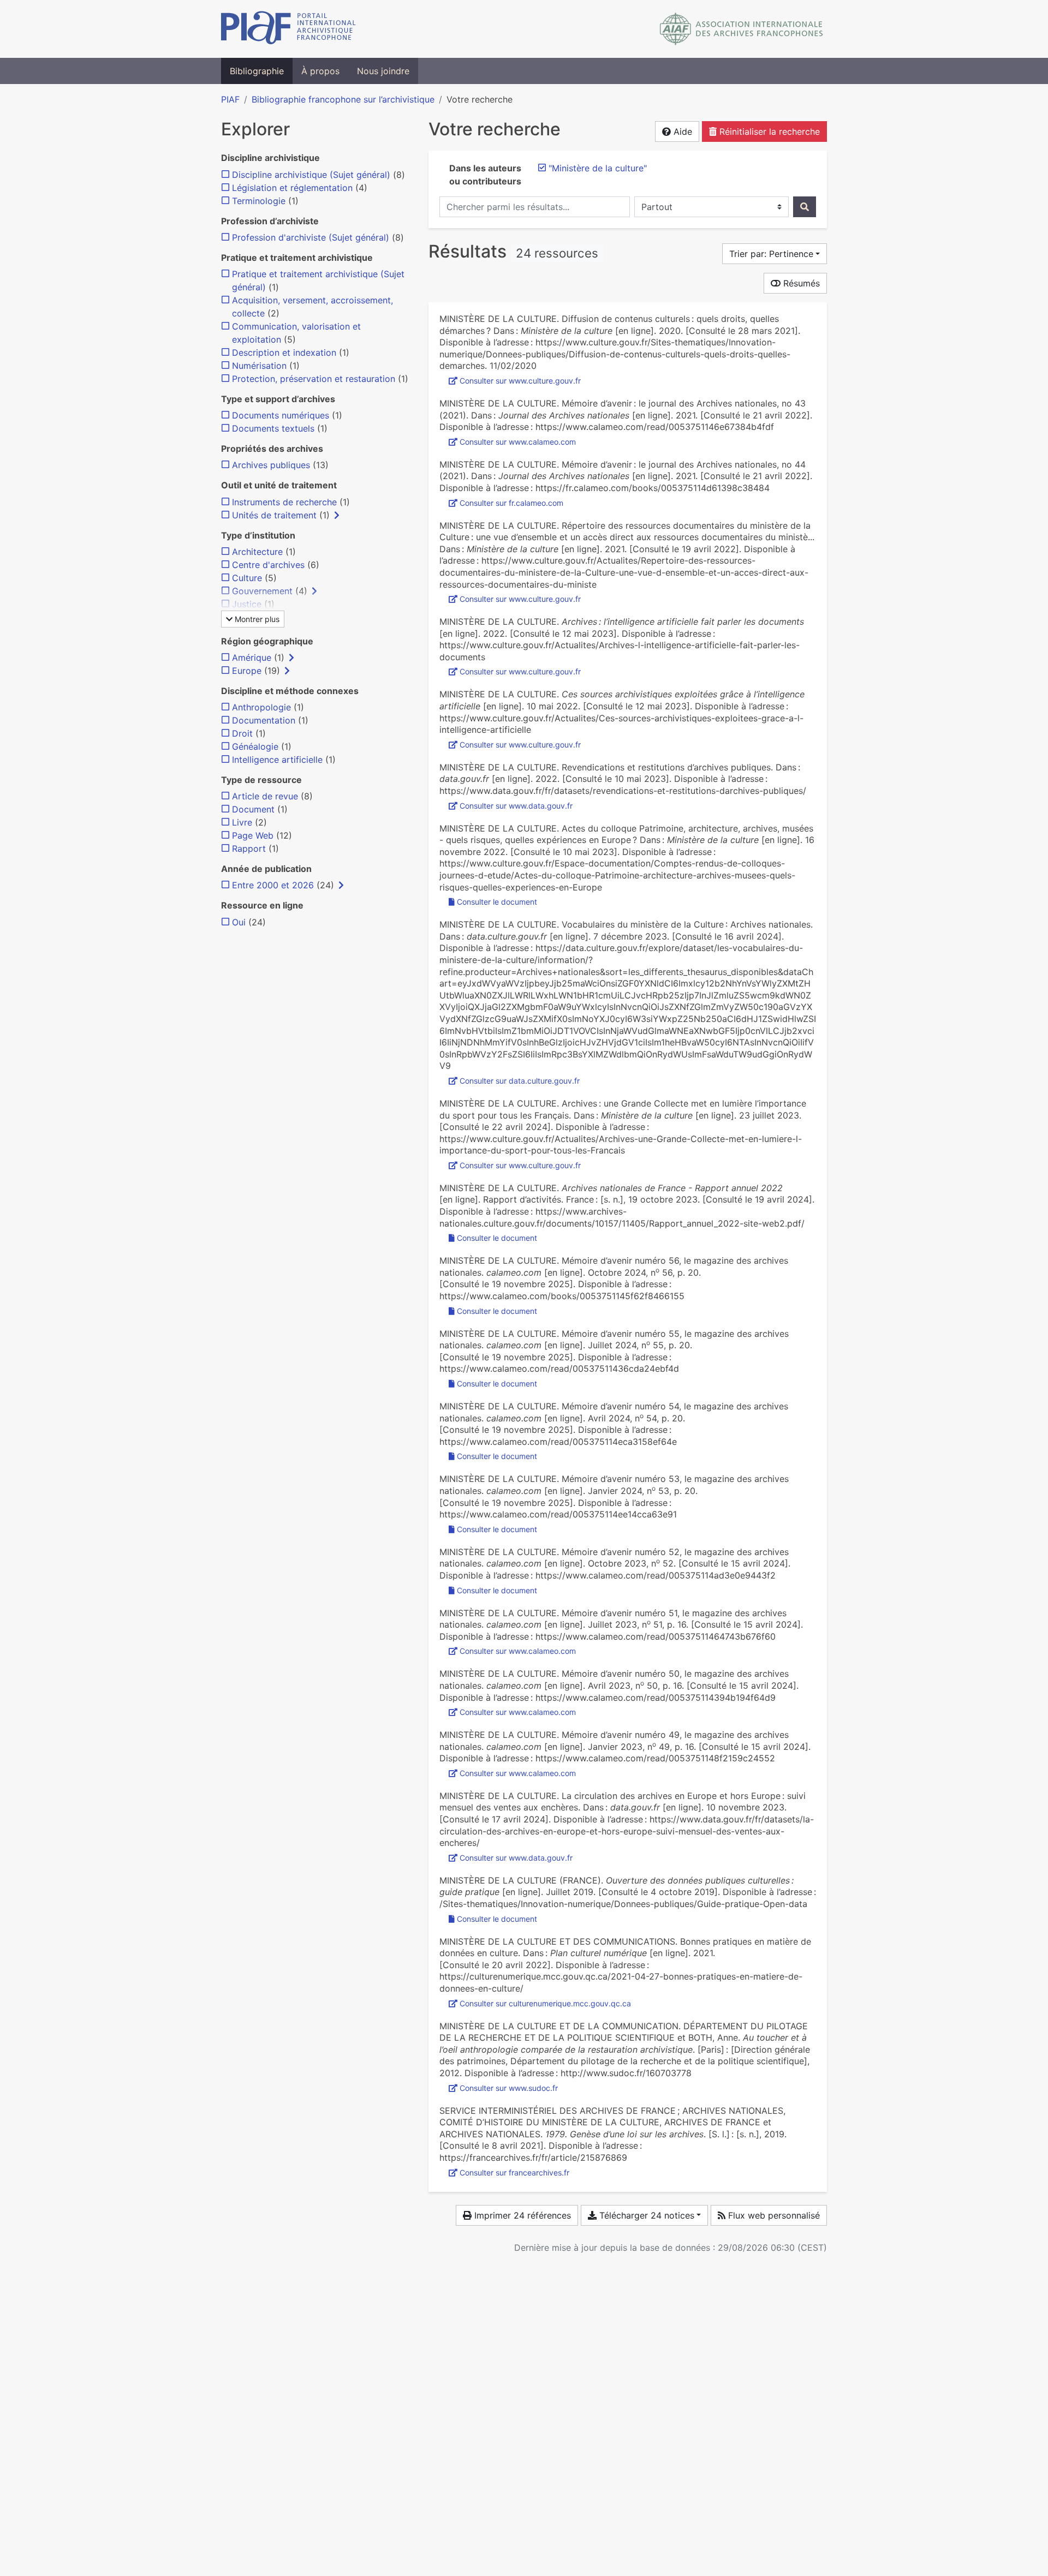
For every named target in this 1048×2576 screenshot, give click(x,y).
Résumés (800, 283)
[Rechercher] (805, 207)
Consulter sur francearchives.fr (514, 2172)
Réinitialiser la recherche (768, 132)
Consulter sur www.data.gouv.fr (516, 806)
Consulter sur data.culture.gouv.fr (520, 1081)
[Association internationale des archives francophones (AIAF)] (742, 29)
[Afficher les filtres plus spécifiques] (337, 515)
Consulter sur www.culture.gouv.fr (520, 381)
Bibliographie (257, 71)
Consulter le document (497, 902)
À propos (320, 71)
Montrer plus (256, 619)
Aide (681, 132)
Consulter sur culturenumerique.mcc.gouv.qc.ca (545, 2003)
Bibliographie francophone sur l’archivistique (343, 99)
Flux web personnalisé (773, 2215)
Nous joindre (383, 71)
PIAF (230, 99)
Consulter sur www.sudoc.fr (509, 2088)
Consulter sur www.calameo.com (518, 442)
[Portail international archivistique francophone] (288, 29)
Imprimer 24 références (521, 2215)
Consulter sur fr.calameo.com (511, 503)
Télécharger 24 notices (645, 2215)
